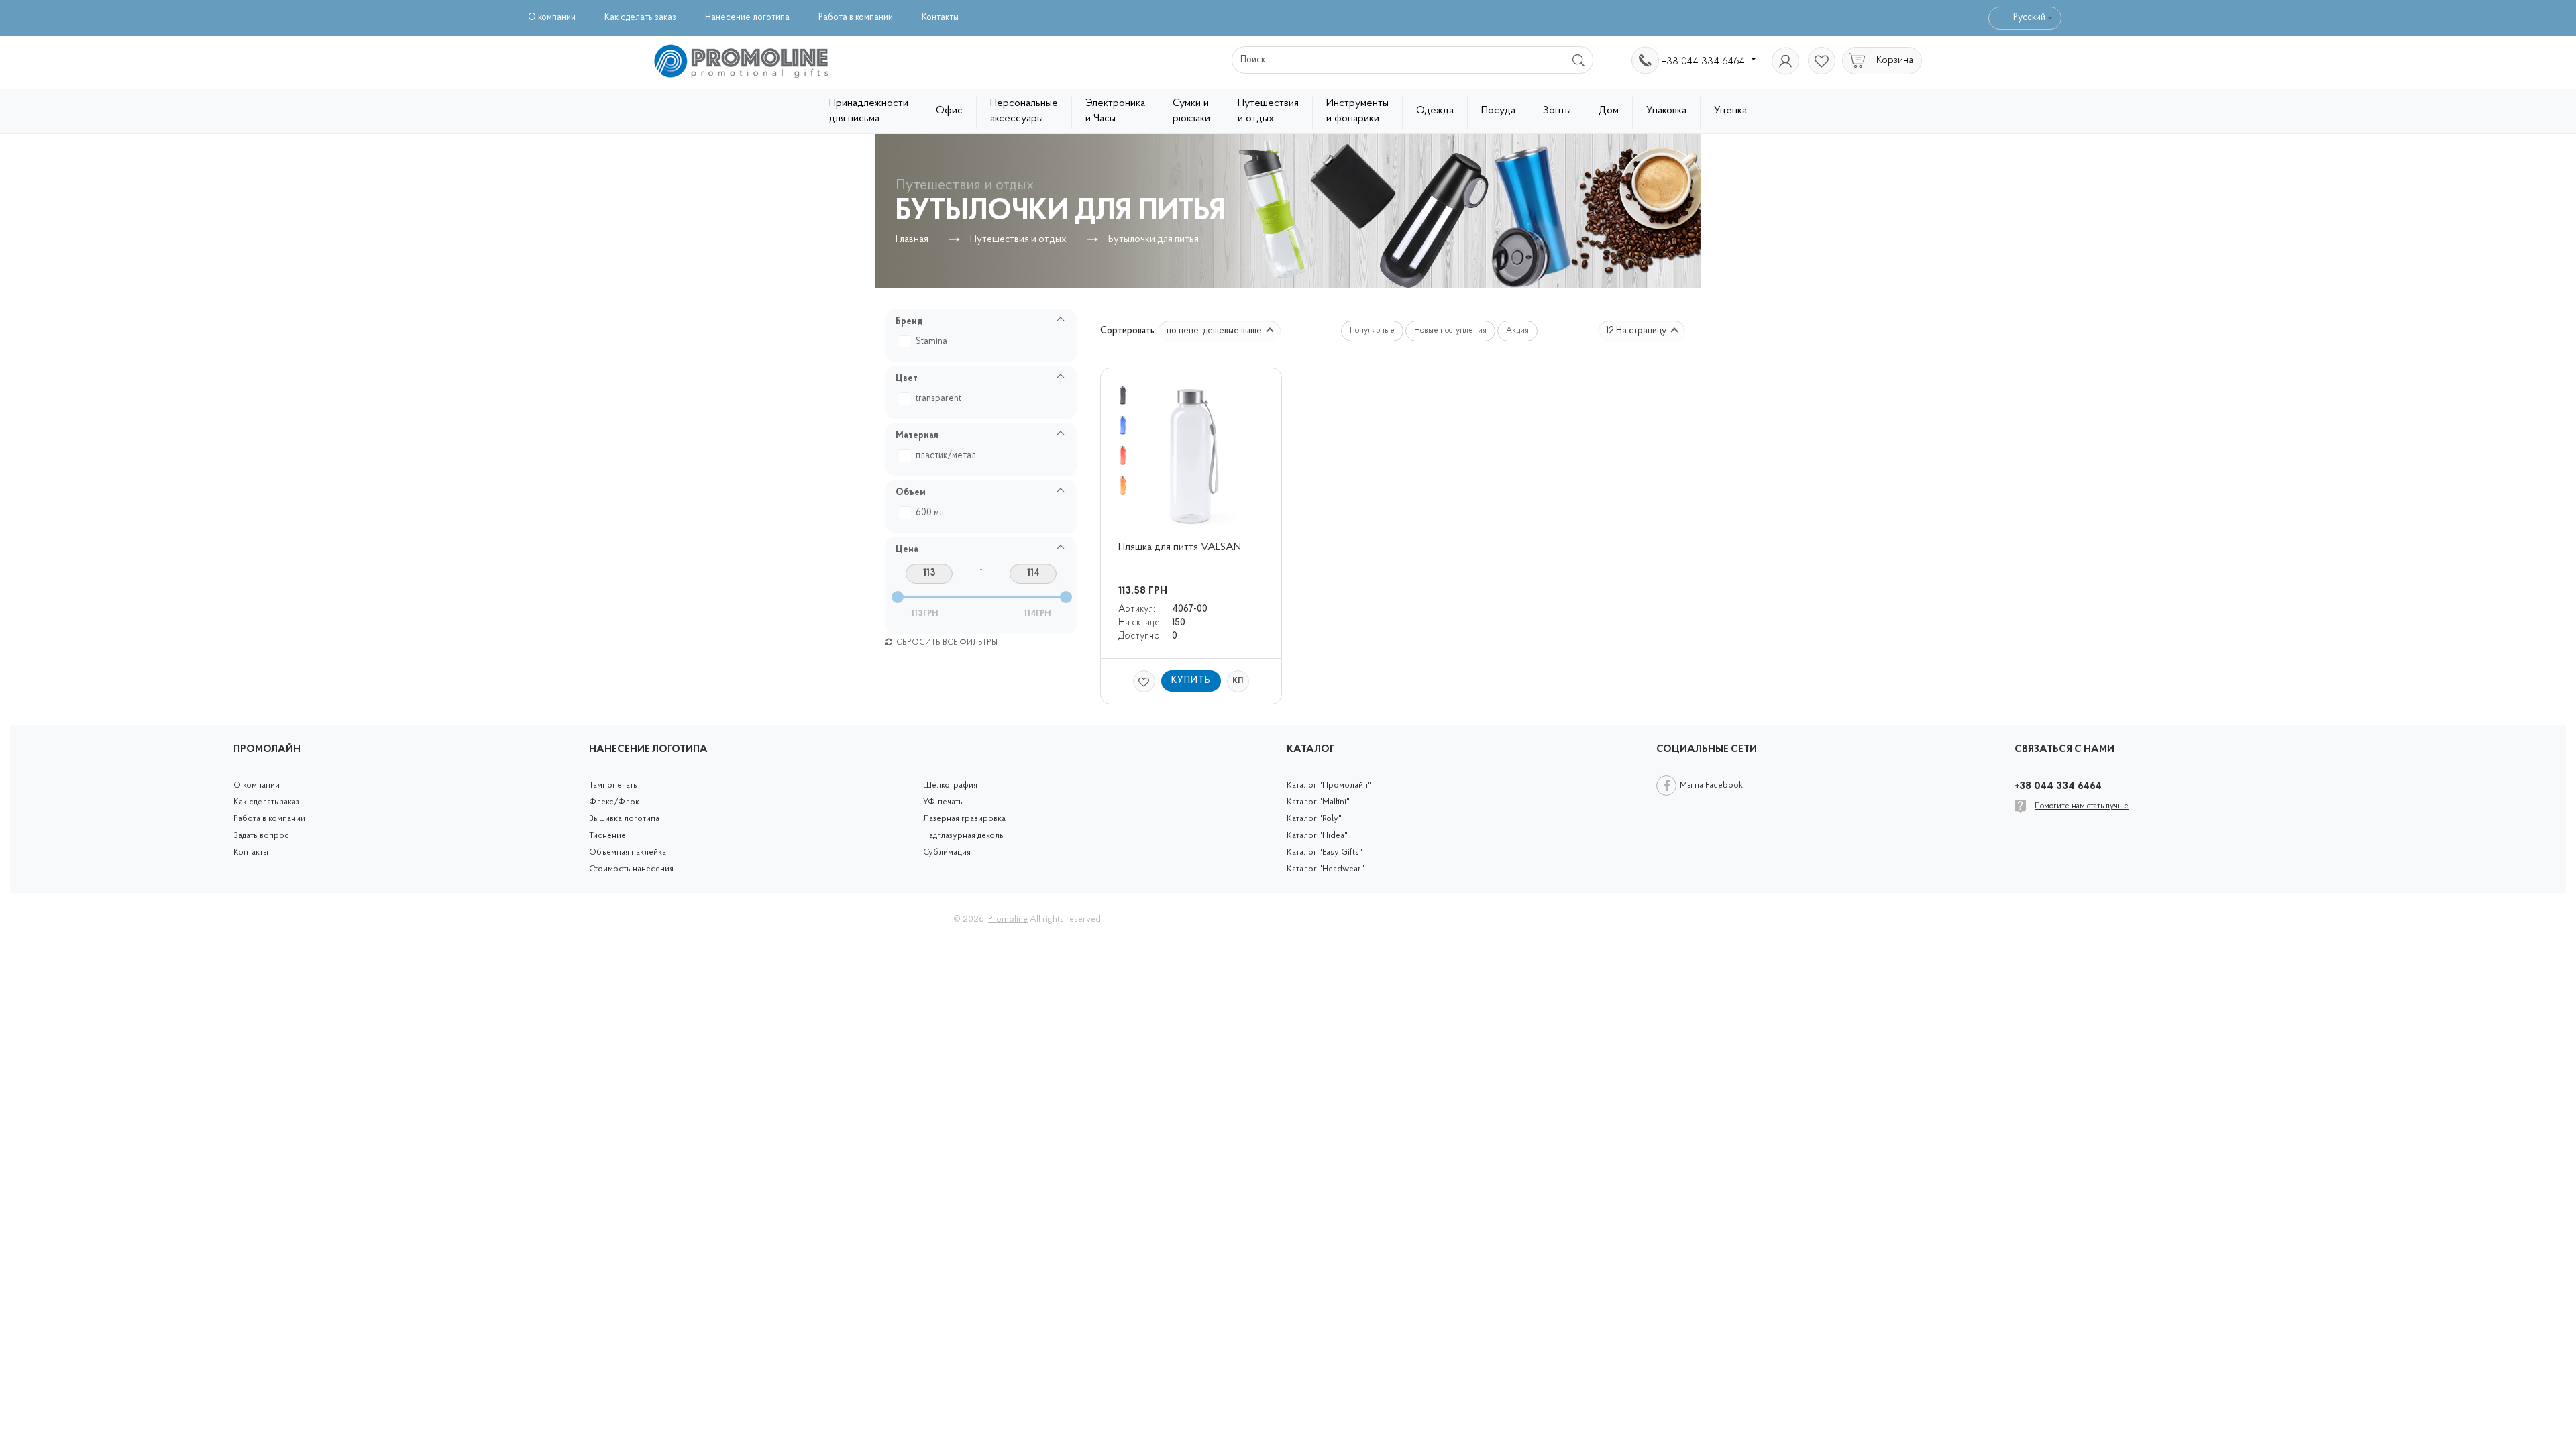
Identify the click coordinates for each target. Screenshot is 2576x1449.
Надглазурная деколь (963, 836)
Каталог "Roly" (1314, 819)
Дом (1609, 111)
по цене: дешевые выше (1215, 331)
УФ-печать (943, 802)
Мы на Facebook (1711, 785)
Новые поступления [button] (1450, 331)
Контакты (940, 18)
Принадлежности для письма (869, 111)
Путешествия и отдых (1268, 111)
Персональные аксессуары (1024, 111)
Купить (1191, 681)
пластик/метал (946, 456)
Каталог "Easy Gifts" (1325, 852)
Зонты (1557, 111)
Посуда (1498, 111)
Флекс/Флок (614, 802)
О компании (552, 18)
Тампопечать (613, 785)
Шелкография (950, 785)
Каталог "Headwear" (1326, 869)
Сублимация (947, 852)
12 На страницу (1637, 331)
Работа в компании (856, 18)
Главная (912, 240)
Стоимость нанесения (631, 869)
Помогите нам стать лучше (2082, 806)
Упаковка (1666, 111)
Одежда (1435, 111)
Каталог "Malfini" (1318, 802)
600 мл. (931, 513)
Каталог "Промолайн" (1329, 785)
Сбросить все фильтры (946, 643)
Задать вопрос (261, 836)
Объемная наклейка (628, 852)
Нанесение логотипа (747, 18)
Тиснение (607, 836)
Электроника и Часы (1115, 111)
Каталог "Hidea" (1317, 836)
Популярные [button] (1372, 331)
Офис (949, 111)
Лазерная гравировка (964, 819)
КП (1238, 681)
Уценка (1730, 111)
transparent (938, 399)
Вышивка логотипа (624, 819)
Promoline (1008, 919)
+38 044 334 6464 (1705, 62)
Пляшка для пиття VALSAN (1180, 547)
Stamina (931, 342)
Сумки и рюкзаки (1191, 111)
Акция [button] (1517, 331)
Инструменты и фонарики (1357, 111)
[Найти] (1579, 60)
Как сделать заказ (640, 18)
